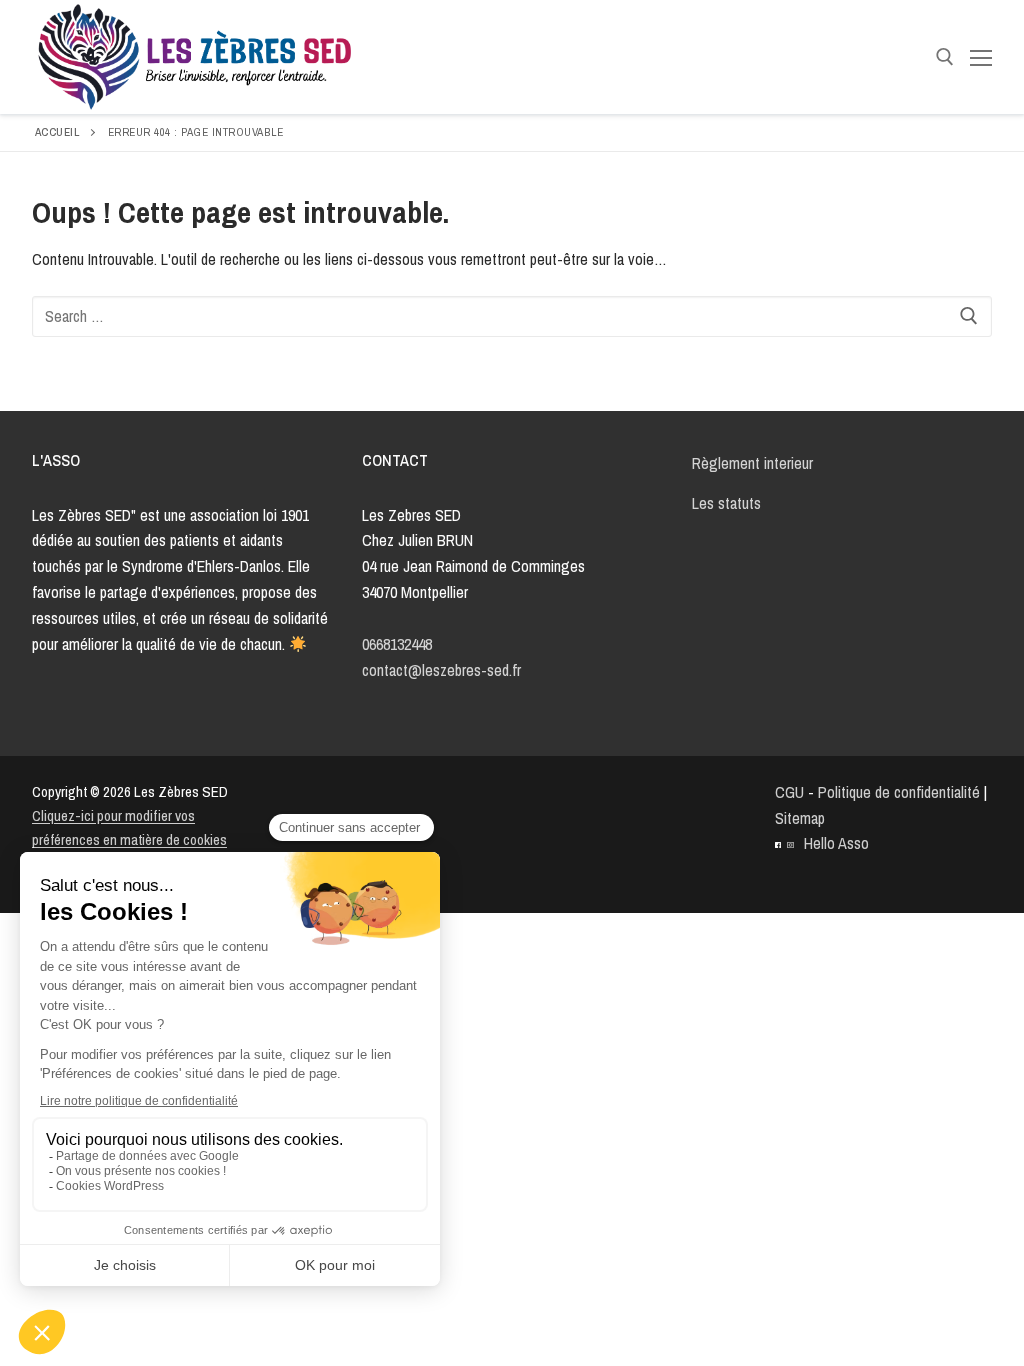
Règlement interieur (752, 463)
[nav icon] (981, 57)
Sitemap (800, 818)
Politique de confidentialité (899, 792)
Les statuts (726, 503)
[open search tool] (945, 57)
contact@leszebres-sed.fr (441, 670)
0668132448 (397, 644)
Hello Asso (836, 843)
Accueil (57, 132)
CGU (789, 792)
